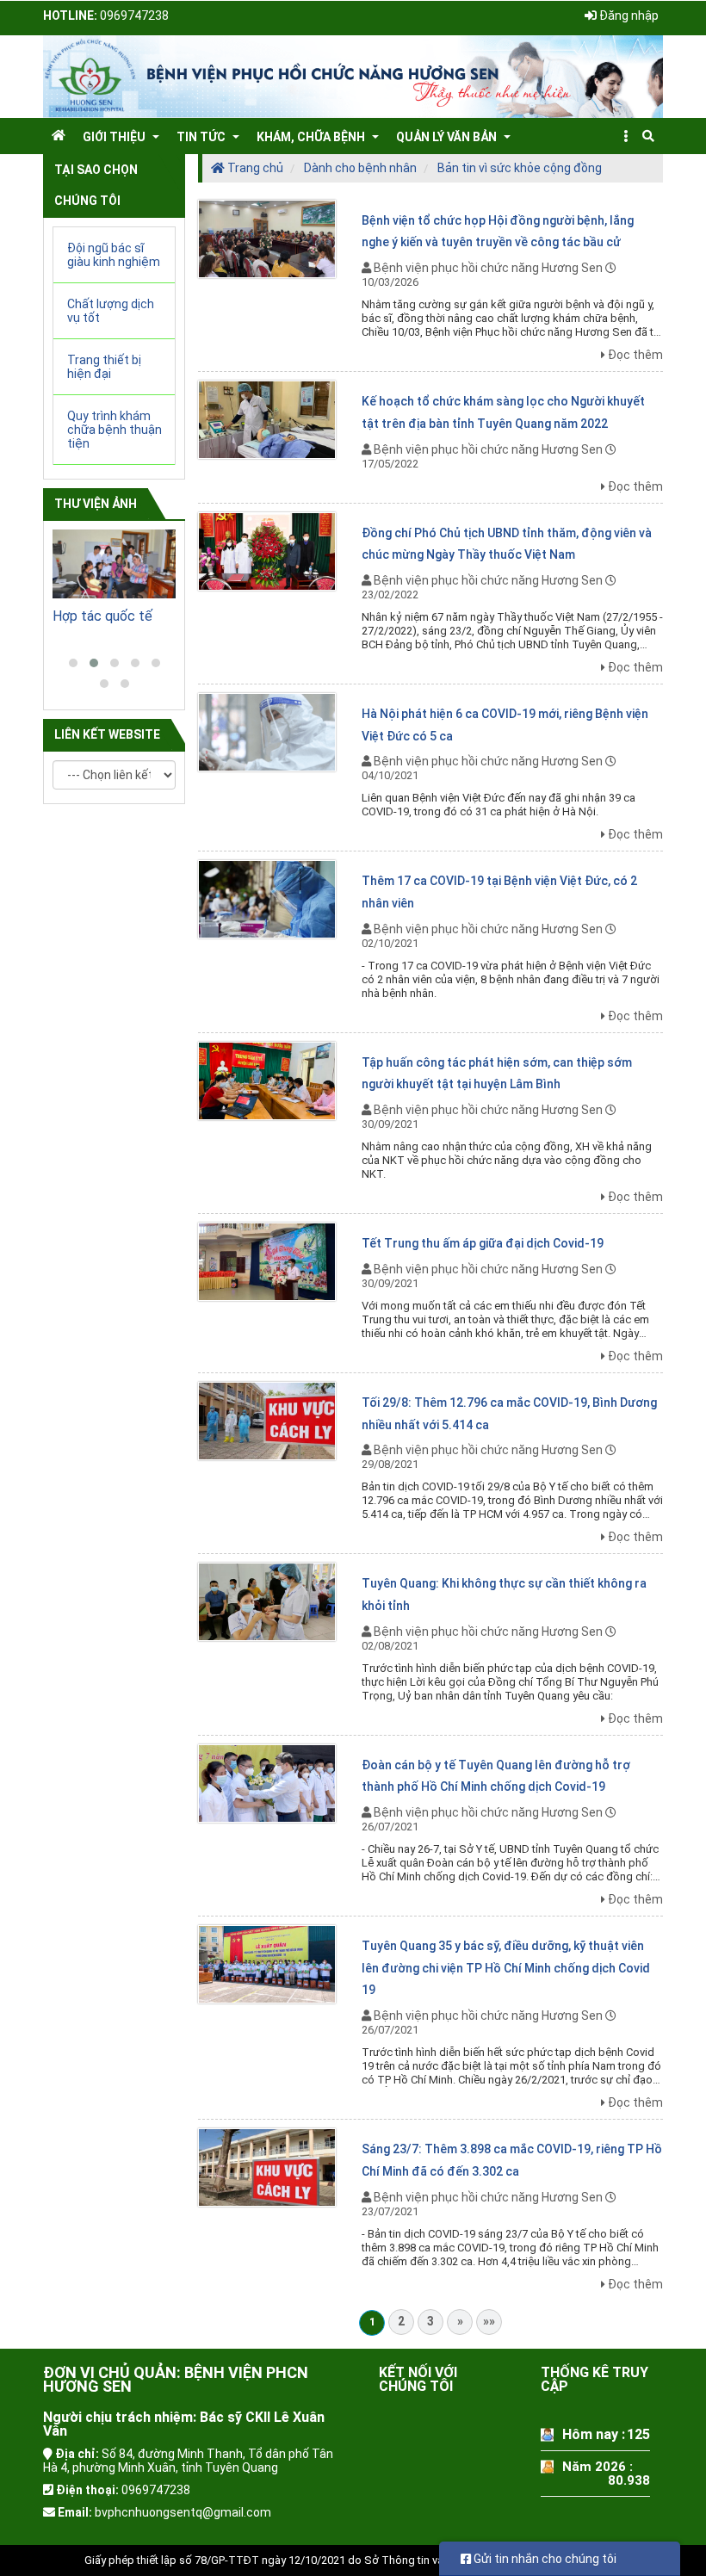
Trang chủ (254, 168)
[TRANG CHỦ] (59, 135)
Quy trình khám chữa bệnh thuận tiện (115, 430)
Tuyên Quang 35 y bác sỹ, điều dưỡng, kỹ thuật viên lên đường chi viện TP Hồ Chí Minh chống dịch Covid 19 (506, 1968)
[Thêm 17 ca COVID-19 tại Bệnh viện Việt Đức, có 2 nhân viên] (267, 899)
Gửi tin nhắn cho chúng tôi (544, 2559)
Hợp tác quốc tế (102, 616)
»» (489, 2321)
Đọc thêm (635, 355)
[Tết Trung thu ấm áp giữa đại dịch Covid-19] (267, 1260)
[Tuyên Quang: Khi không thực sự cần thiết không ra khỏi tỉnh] (267, 1601)
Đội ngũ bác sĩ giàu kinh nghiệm (114, 255)
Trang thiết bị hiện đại (104, 367)
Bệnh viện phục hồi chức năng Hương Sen (488, 268)
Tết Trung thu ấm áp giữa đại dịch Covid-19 (483, 1243)
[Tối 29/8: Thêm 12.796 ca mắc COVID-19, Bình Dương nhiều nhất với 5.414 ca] (267, 1420)
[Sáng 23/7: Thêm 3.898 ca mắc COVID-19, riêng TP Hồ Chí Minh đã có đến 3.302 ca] (267, 2166)
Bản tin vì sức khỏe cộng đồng (520, 168)
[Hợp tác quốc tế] (114, 564)
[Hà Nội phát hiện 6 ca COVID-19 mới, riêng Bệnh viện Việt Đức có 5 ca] (267, 731)
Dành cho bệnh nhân (360, 168)
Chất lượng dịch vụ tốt (111, 311)
